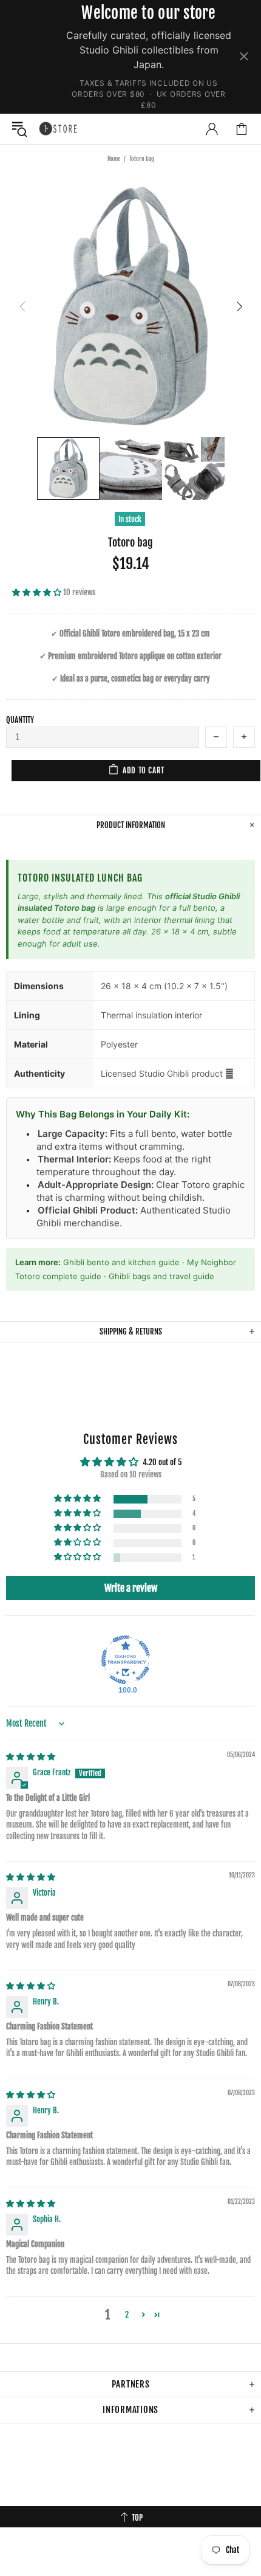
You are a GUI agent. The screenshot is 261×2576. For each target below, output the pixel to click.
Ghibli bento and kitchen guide (121, 1262)
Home (114, 159)
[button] (38, 592)
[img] (31, 1756)
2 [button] (127, 2315)
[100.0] (126, 1660)
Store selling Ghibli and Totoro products (58, 128)
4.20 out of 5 (162, 1462)
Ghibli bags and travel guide (161, 1276)
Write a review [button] (131, 1588)
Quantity (20, 720)
